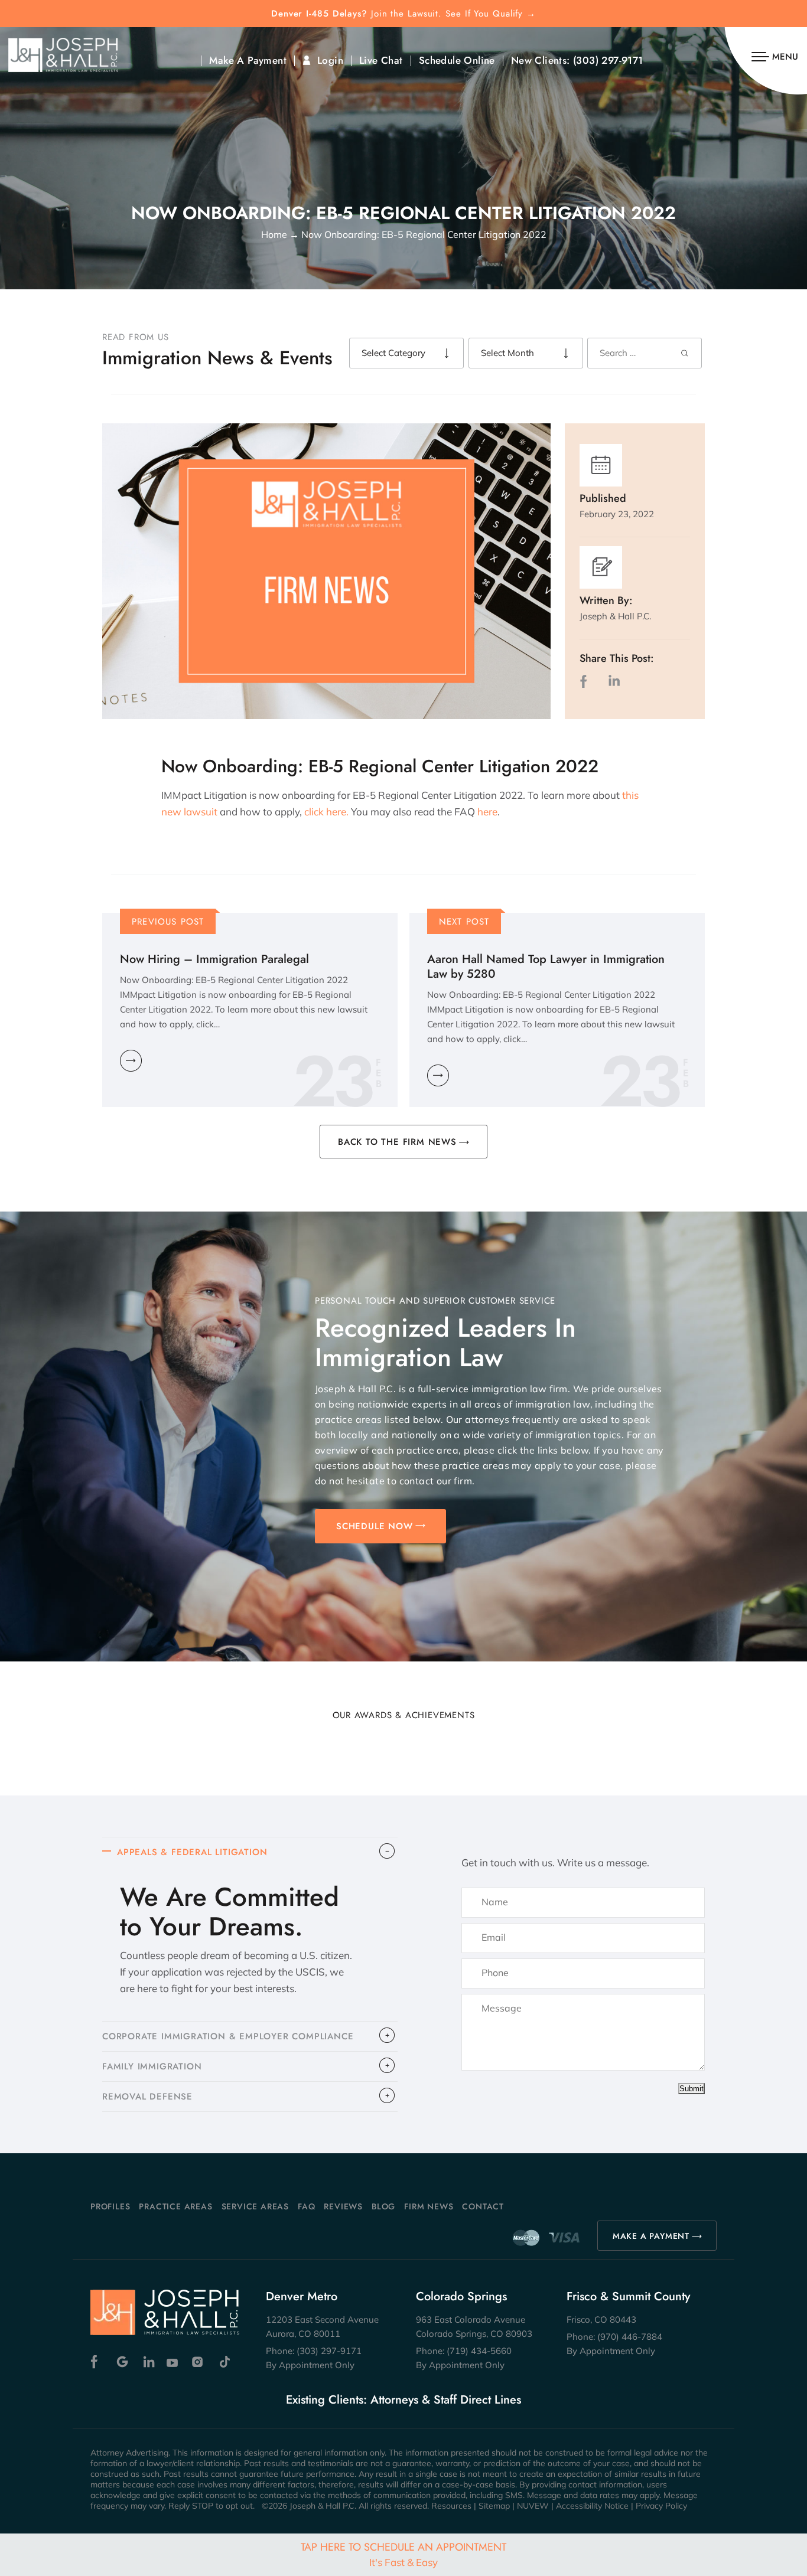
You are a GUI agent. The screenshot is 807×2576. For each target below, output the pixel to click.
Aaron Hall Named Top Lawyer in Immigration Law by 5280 (546, 967)
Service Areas (255, 2206)
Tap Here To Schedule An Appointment (403, 2554)
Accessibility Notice (592, 2506)
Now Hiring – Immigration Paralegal (214, 959)
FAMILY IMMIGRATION (152, 2066)
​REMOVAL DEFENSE (147, 2097)
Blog (383, 2206)
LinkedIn (614, 681)
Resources (451, 2506)
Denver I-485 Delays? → (403, 14)
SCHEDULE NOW (375, 1526)
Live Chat (381, 61)
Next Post (464, 922)
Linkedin (148, 2362)
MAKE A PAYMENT (651, 2236)
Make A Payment (248, 61)
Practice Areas (175, 2206)
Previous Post (168, 922)
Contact (483, 2206)
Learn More (131, 1061)
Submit (692, 2089)
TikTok (224, 2362)
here (487, 812)
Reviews (343, 2206)
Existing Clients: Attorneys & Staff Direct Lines (403, 2400)
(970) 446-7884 (630, 2337)
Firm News (429, 2206)
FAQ (306, 2206)
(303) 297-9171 (608, 61)
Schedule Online (457, 61)
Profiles (110, 2206)
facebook (586, 681)
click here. (325, 812)
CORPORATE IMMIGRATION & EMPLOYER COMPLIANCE (228, 2036)
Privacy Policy (661, 2506)
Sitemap (494, 2506)
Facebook (97, 2362)
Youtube (173, 2362)
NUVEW (533, 2506)
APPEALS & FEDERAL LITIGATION (192, 1852)
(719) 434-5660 (479, 2351)
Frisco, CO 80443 (601, 2319)
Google (123, 2362)
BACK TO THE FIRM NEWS (397, 1142)
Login (330, 61)
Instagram (199, 2362)
